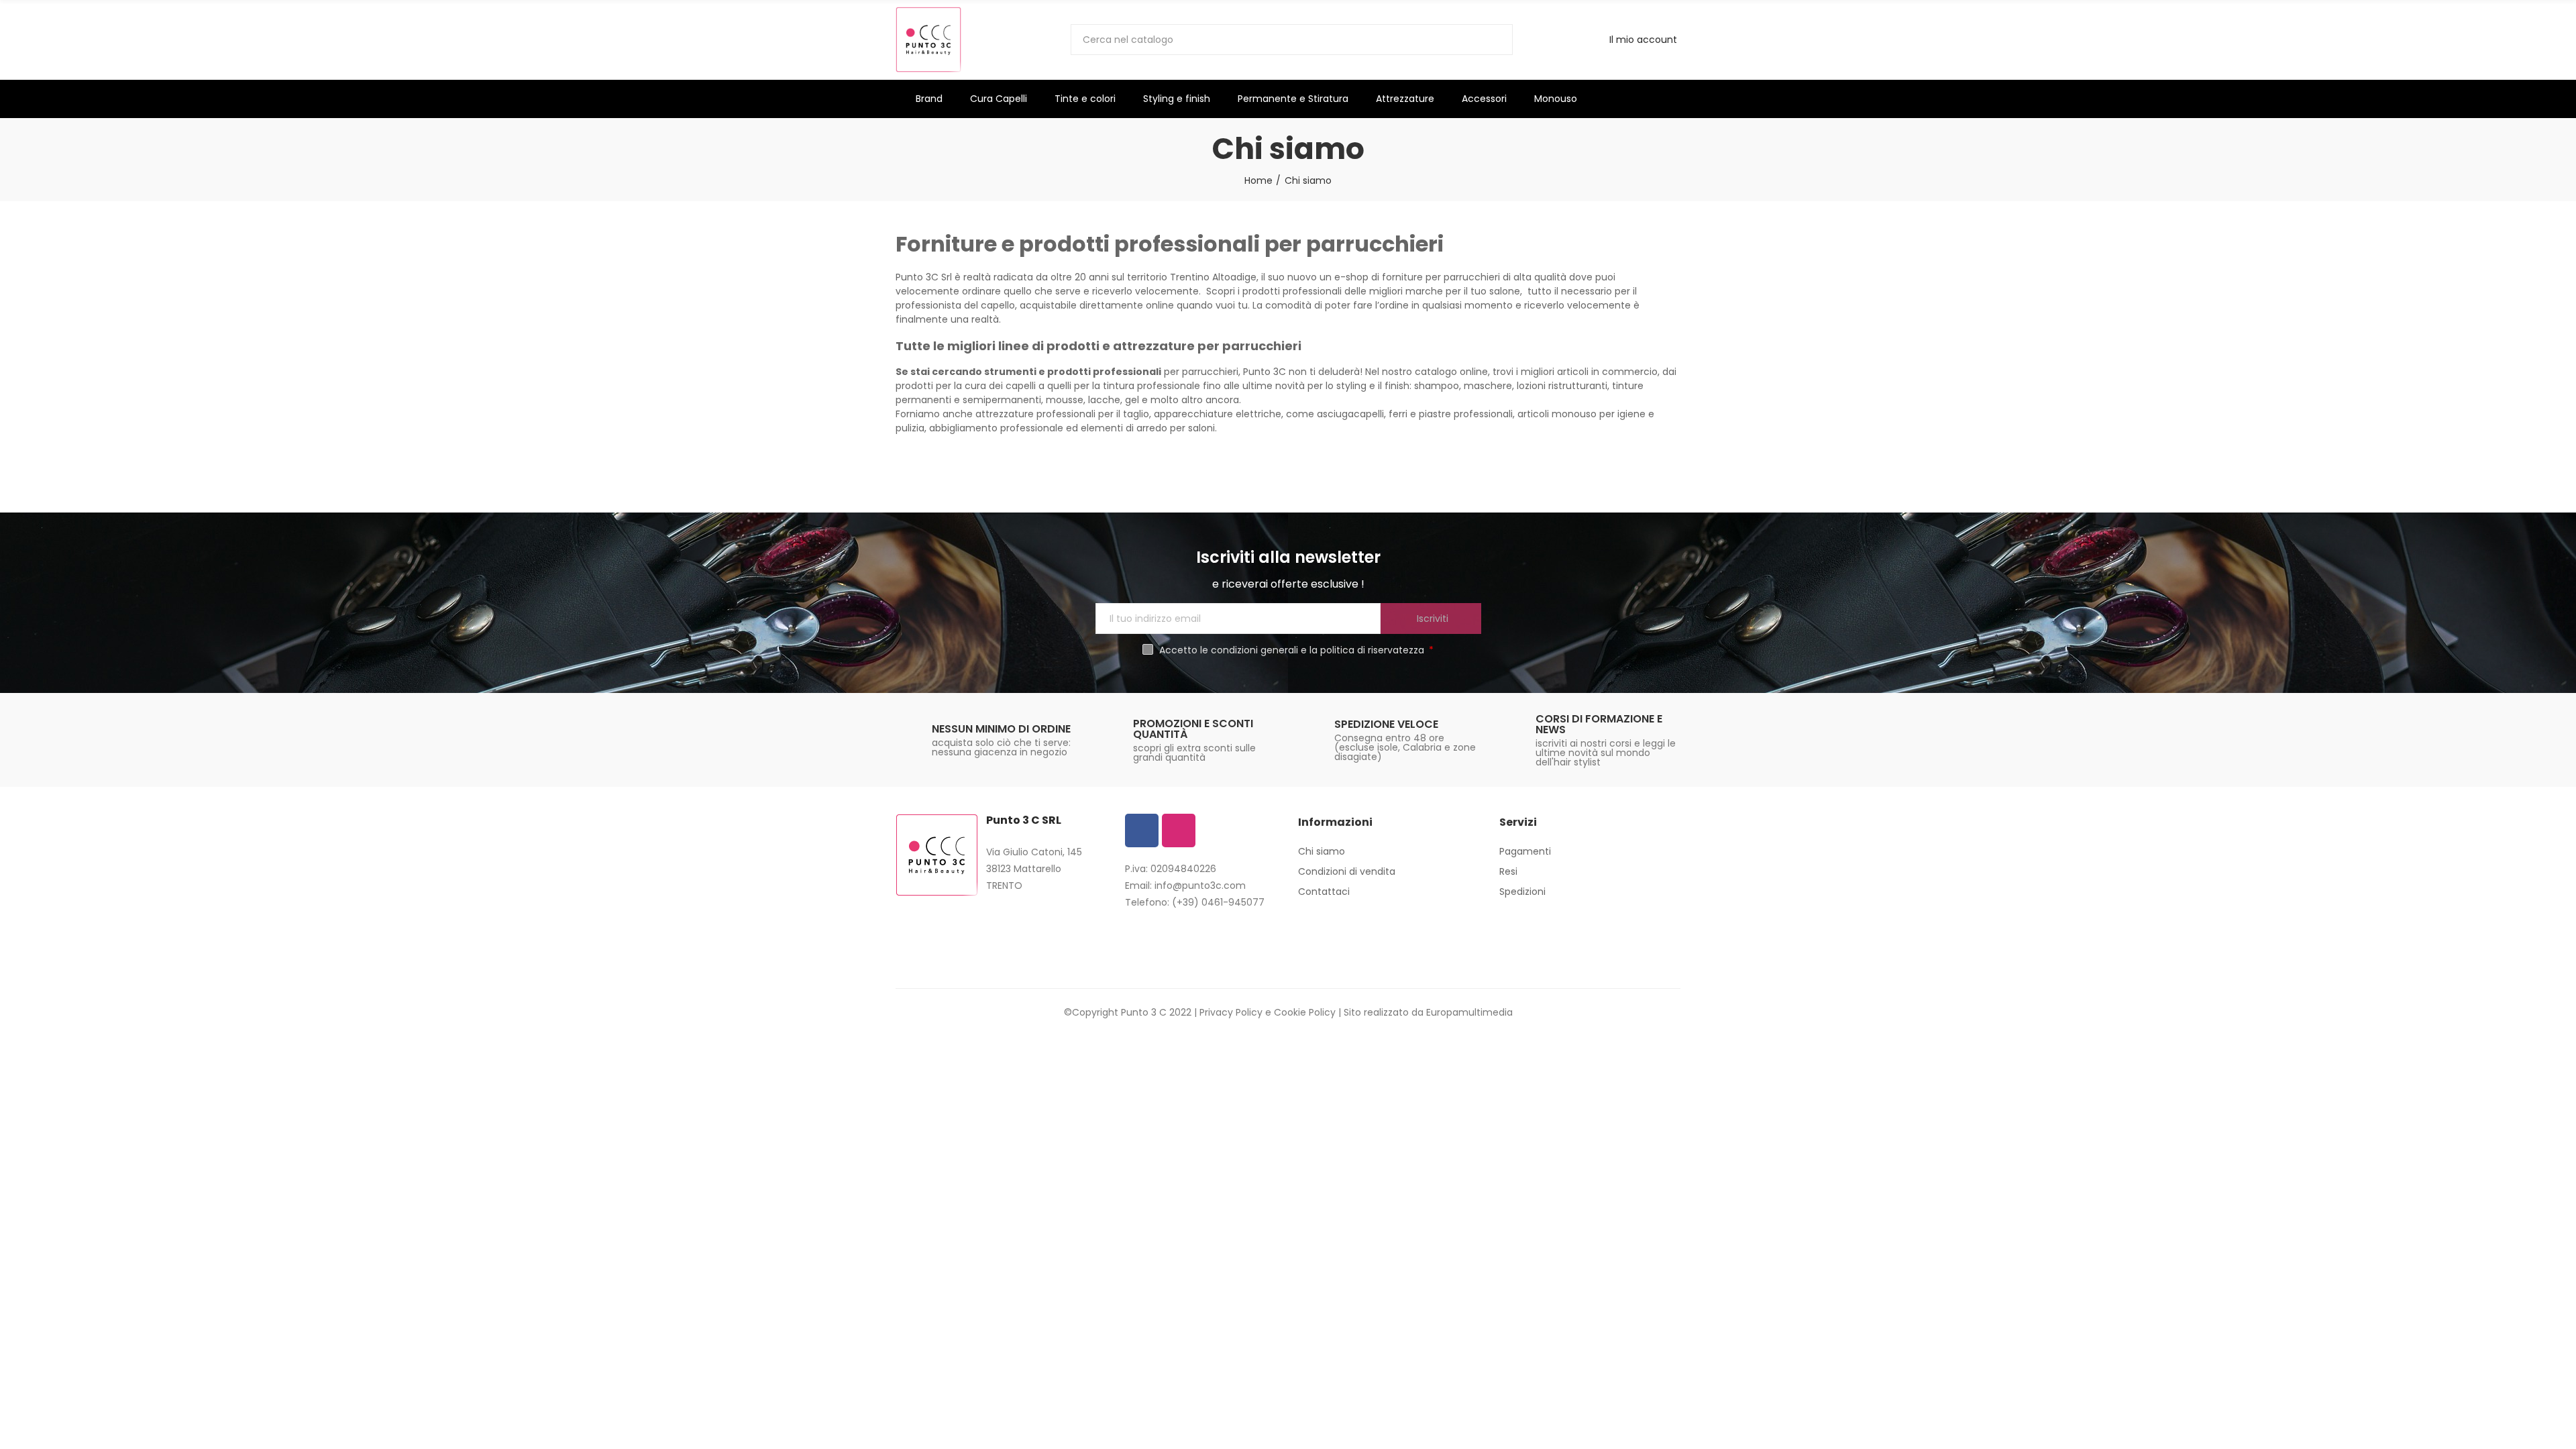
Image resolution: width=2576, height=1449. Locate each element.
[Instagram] (1179, 830)
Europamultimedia (1469, 1012)
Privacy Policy (1231, 1012)
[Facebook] (1142, 830)
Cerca (1491, 40)
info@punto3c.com (1200, 885)
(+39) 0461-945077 (1218, 902)
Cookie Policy (1305, 1012)
